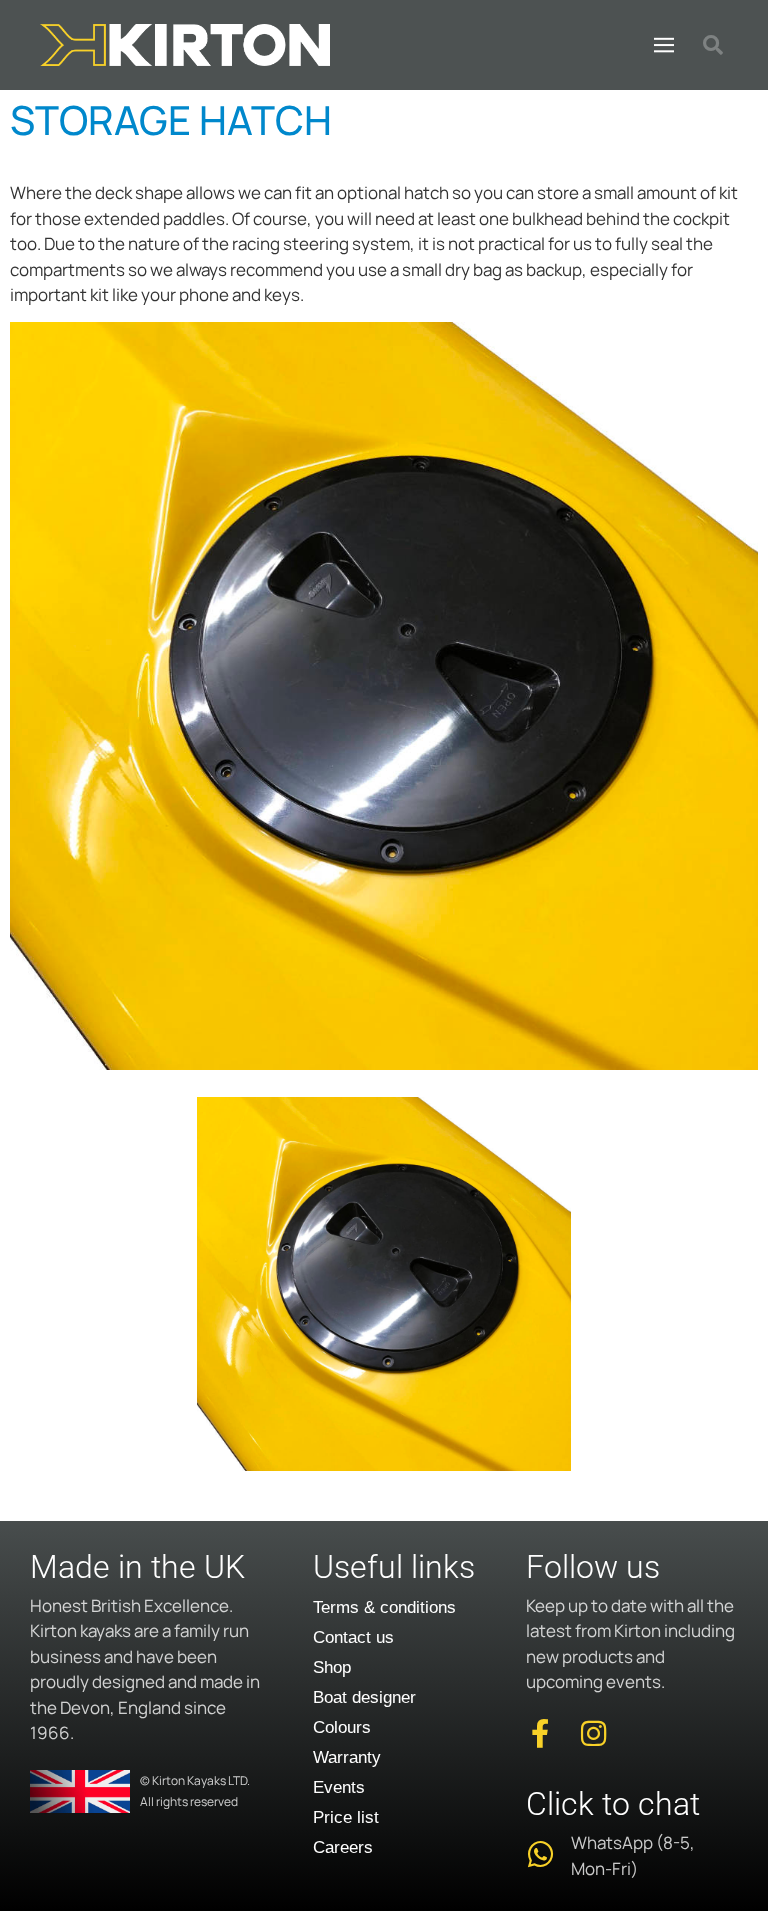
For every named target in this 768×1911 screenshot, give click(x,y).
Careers (343, 1847)
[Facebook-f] (540, 1733)
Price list (346, 1817)
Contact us (353, 1637)
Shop (332, 1667)
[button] (664, 45)
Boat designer (364, 1697)
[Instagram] (593, 1733)
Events (339, 1787)
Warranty (347, 1757)
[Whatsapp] (540, 1854)
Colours (342, 1727)
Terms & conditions (384, 1607)
